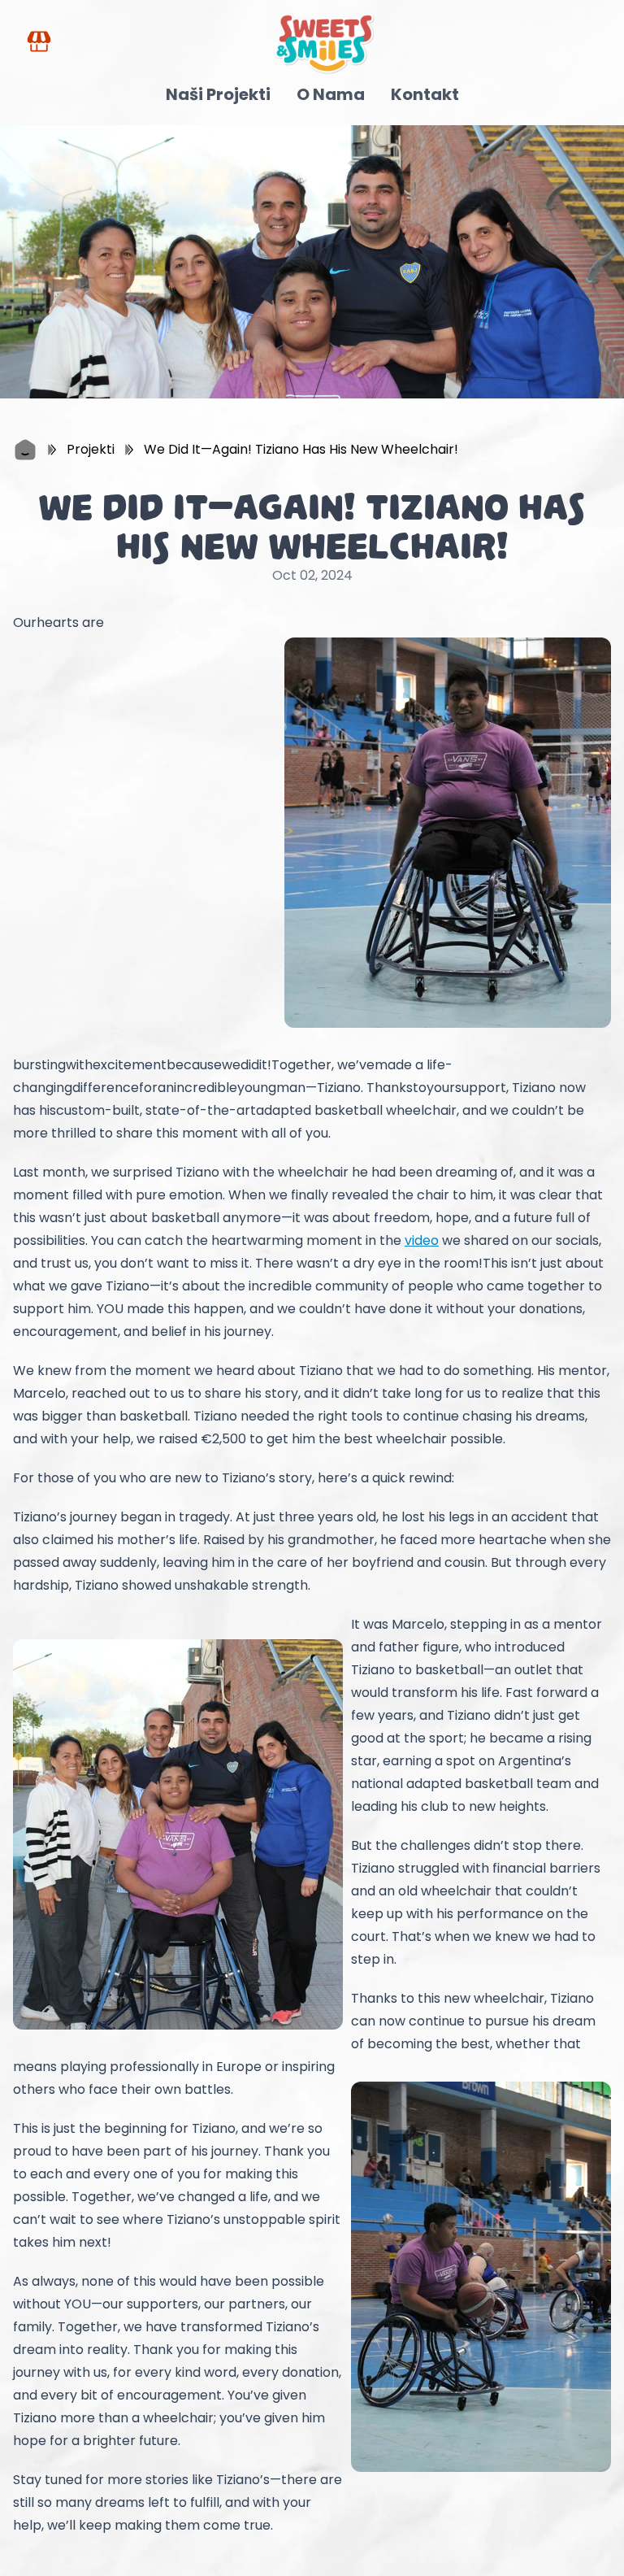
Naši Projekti (218, 94)
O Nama (331, 94)
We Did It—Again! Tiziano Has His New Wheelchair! (301, 449)
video (422, 1240)
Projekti (91, 449)
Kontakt (425, 94)
